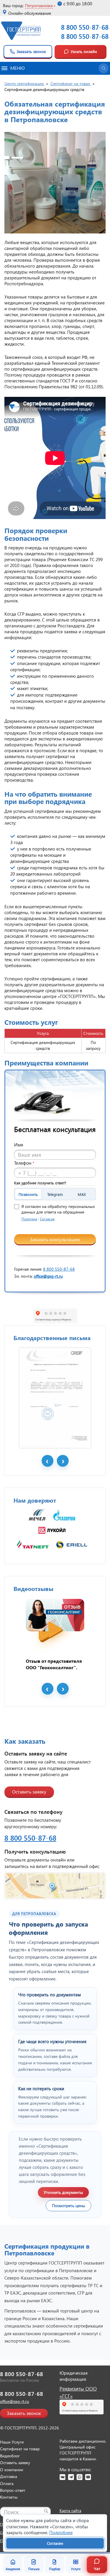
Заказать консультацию (55, 1239)
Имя (19, 1144)
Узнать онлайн (84, 51)
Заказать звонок (31, 51)
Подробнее (61, 2532)
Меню (17, 68)
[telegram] (71, 2477)
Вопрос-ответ (13, 2490)
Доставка (9, 2476)
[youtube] (88, 2477)
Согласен (55, 2543)
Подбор (55, 2569)
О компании (12, 2470)
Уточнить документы (63, 2192)
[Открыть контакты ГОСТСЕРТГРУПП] (55, 1886)
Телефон (24, 1163)
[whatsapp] (79, 2477)
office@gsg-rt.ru (48, 1276)
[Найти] (46, 2511)
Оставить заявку (29, 1792)
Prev (48, 1461)
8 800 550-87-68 (85, 27)
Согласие (47, 1219)
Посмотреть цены (68, 2205)
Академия (13, 2569)
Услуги (76, 2569)
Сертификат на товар (20, 2449)
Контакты (9, 2497)
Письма (34, 2569)
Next (63, 1461)
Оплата (7, 2483)
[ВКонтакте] (62, 2477)
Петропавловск (39, 5)
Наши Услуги (12, 2442)
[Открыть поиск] (104, 68)
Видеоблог (10, 2456)
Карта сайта (70, 2510)
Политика (29, 1219)
